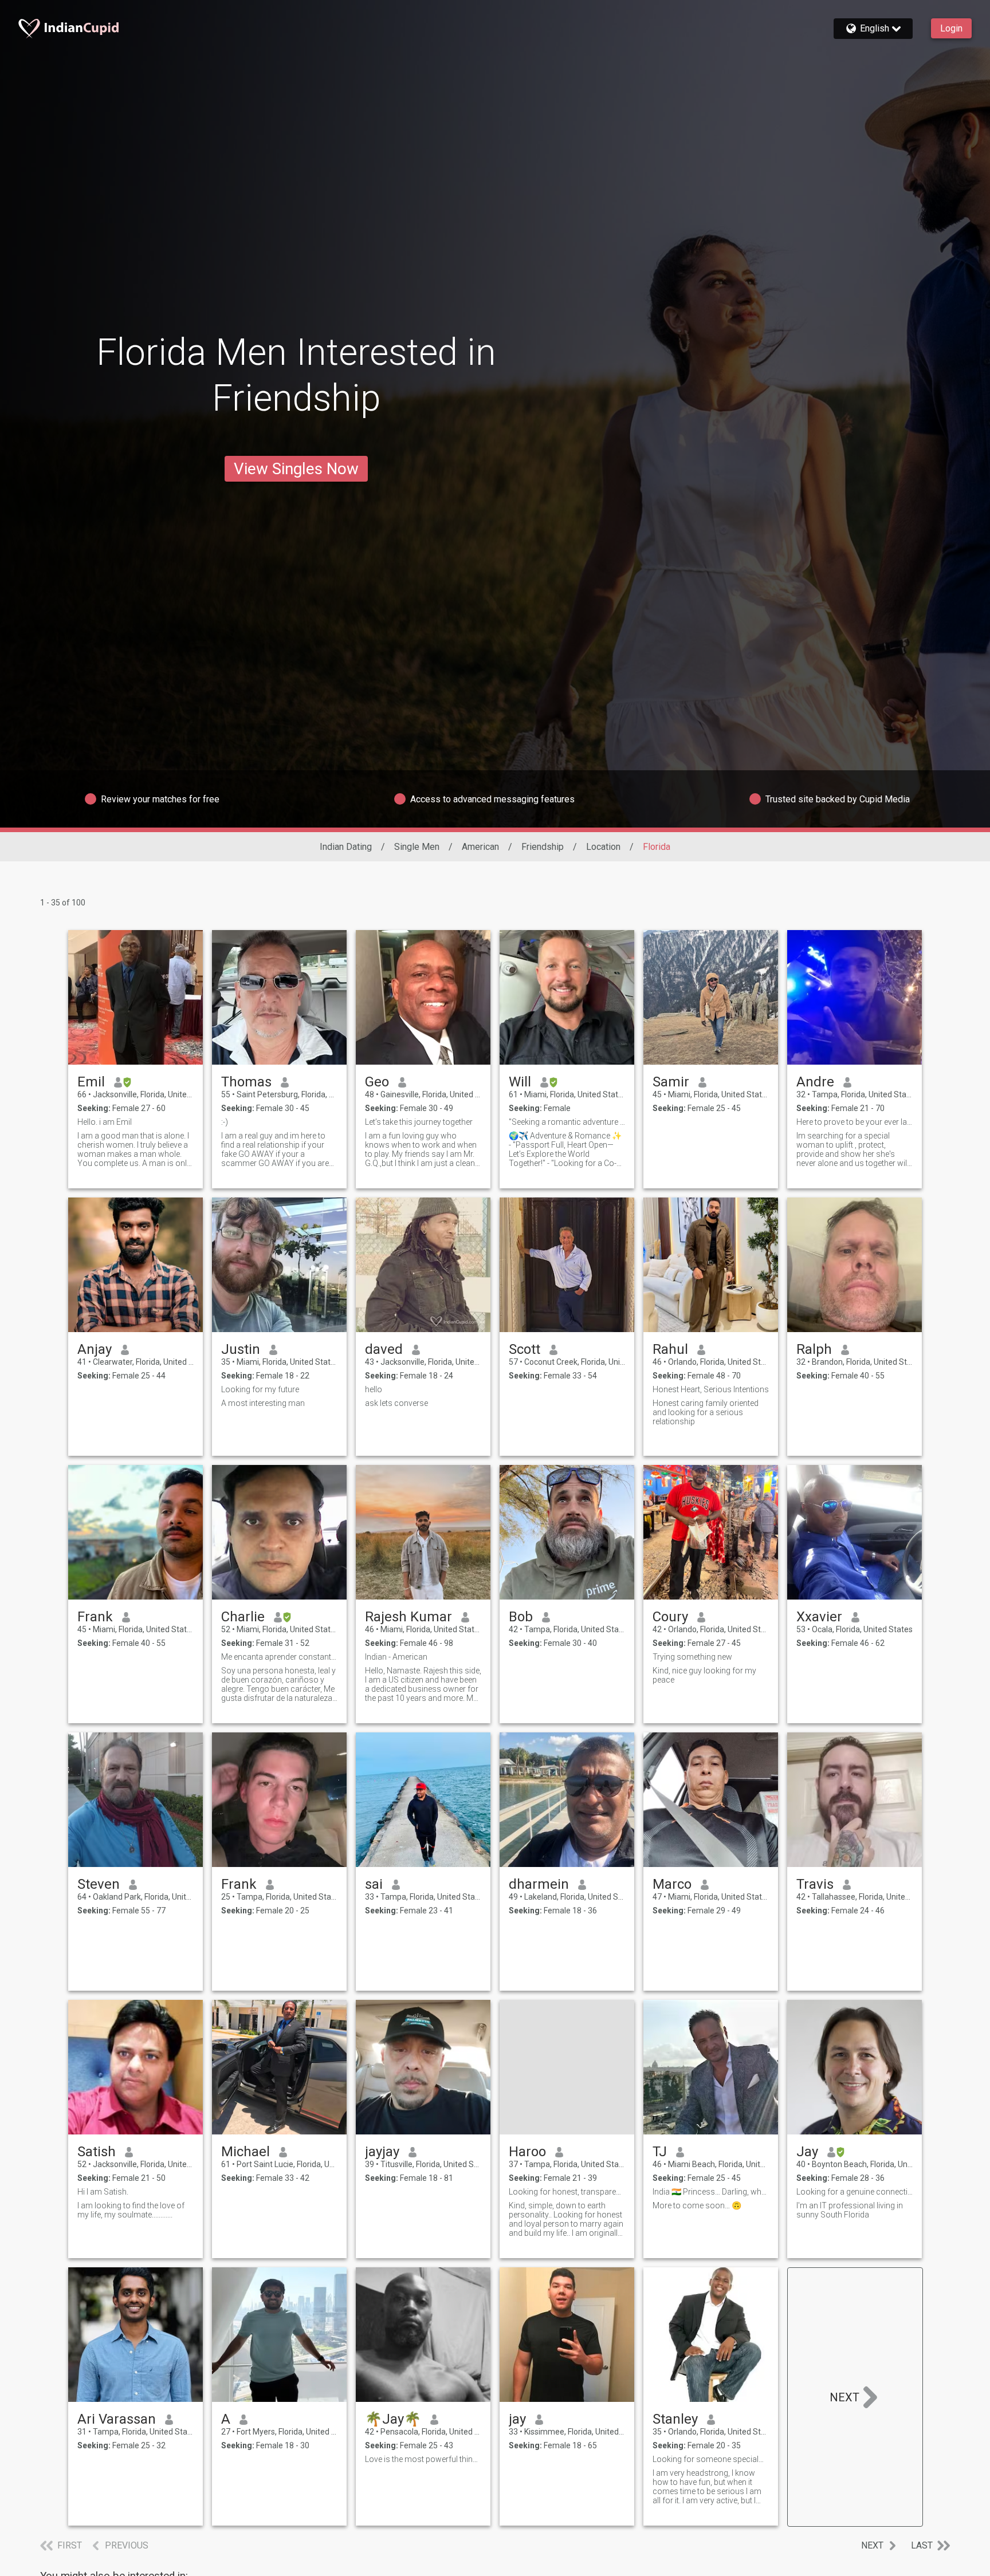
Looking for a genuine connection (855, 2192)
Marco (672, 1884)
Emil (91, 1082)
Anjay (95, 1349)
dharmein (539, 1884)
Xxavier (819, 1617)
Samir (671, 1082)
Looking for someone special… (708, 2459)
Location (603, 847)
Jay (807, 2152)
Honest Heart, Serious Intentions (711, 1389)
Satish (97, 2152)
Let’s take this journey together (419, 1122)
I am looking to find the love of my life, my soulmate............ (131, 2210)
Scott (525, 1349)
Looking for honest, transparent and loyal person (567, 2192)
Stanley (675, 2419)
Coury (670, 1617)
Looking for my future (260, 1389)
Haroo (527, 2152)
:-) (225, 1122)
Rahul (670, 1349)
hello (374, 1389)
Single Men (417, 847)
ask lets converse (396, 1403)
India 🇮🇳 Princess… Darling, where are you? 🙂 (711, 2192)
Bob (521, 1617)
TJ (660, 2152)
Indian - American (396, 1657)
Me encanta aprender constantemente (279, 1657)
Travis (815, 1884)
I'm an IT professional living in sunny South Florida (850, 2210)
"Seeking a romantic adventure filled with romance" (567, 1122)
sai (374, 1884)
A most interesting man (263, 1403)
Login (951, 28)
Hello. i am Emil (105, 1122)
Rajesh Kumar (408, 1617)
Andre (815, 1082)
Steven (99, 1884)
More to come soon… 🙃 (697, 2205)
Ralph (814, 1349)
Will (520, 1082)
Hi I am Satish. (103, 2192)
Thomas (246, 1082)
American (480, 847)
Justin (241, 1349)
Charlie (243, 1617)
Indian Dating (346, 847)
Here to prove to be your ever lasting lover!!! (855, 1122)
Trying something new (692, 1657)
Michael (245, 2152)
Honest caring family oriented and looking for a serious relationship (706, 1412)
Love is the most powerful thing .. (423, 2459)
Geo (377, 1082)
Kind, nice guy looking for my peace (704, 1675)
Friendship (543, 847)
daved (384, 1349)
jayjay (382, 2152)
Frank (95, 1617)
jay (517, 2419)
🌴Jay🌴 (393, 2419)
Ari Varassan (117, 2419)
